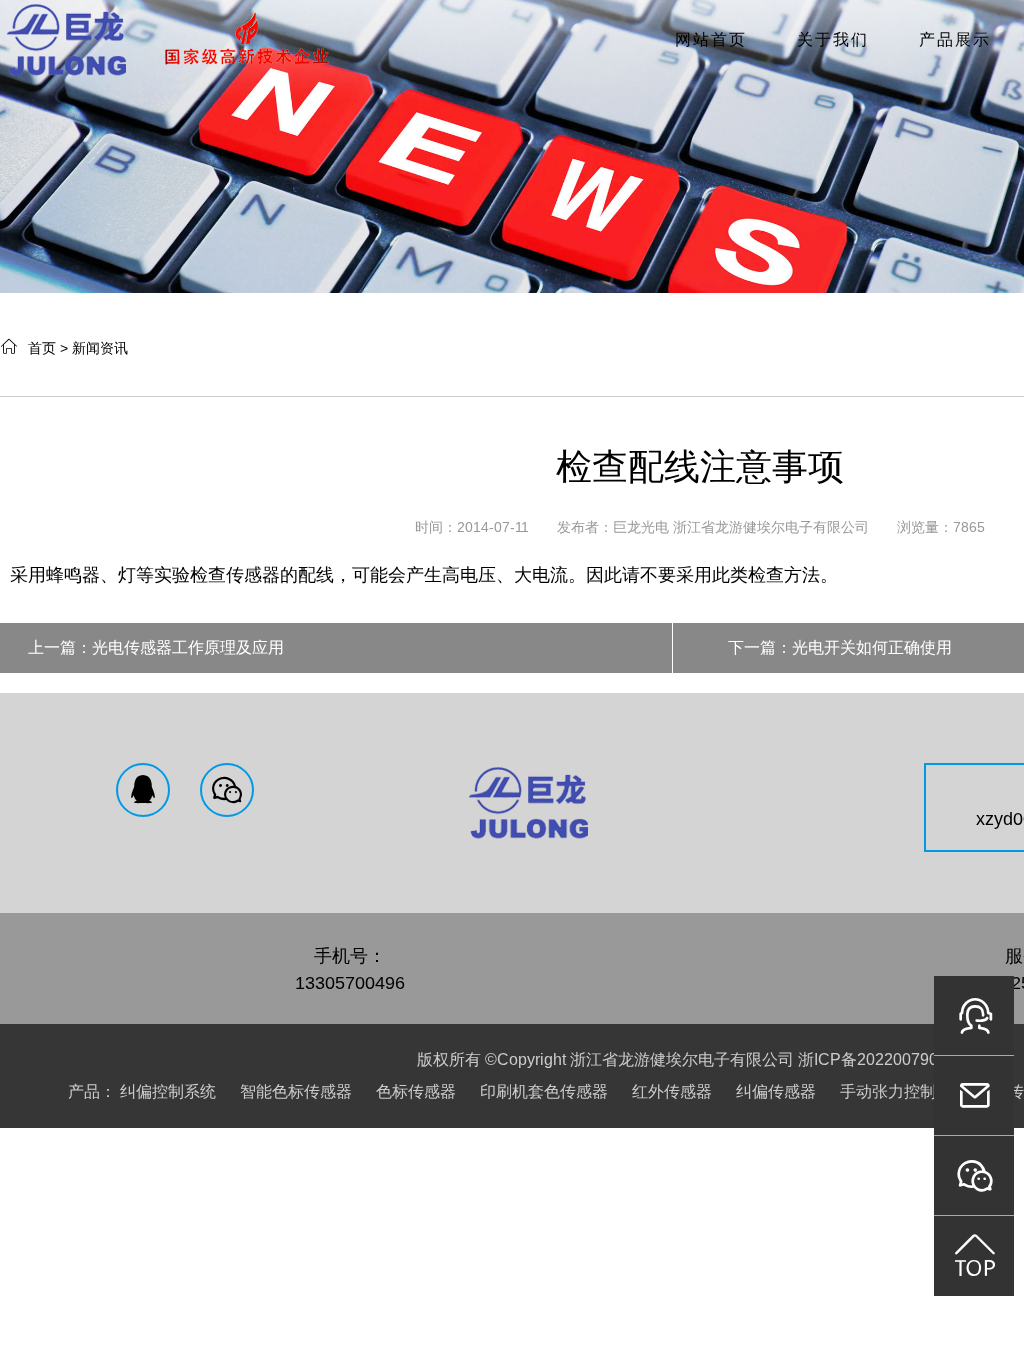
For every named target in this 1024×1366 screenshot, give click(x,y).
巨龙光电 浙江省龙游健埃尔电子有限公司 (741, 527)
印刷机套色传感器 (544, 1091)
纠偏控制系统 (168, 1091)
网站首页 (711, 39)
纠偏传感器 (776, 1091)
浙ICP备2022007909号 (880, 1059)
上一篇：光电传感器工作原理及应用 (156, 647)
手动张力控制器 (896, 1091)
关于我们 (833, 39)
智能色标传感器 (296, 1091)
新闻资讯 (100, 348)
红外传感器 (672, 1091)
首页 (42, 348)
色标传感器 (416, 1091)
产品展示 (955, 39)
